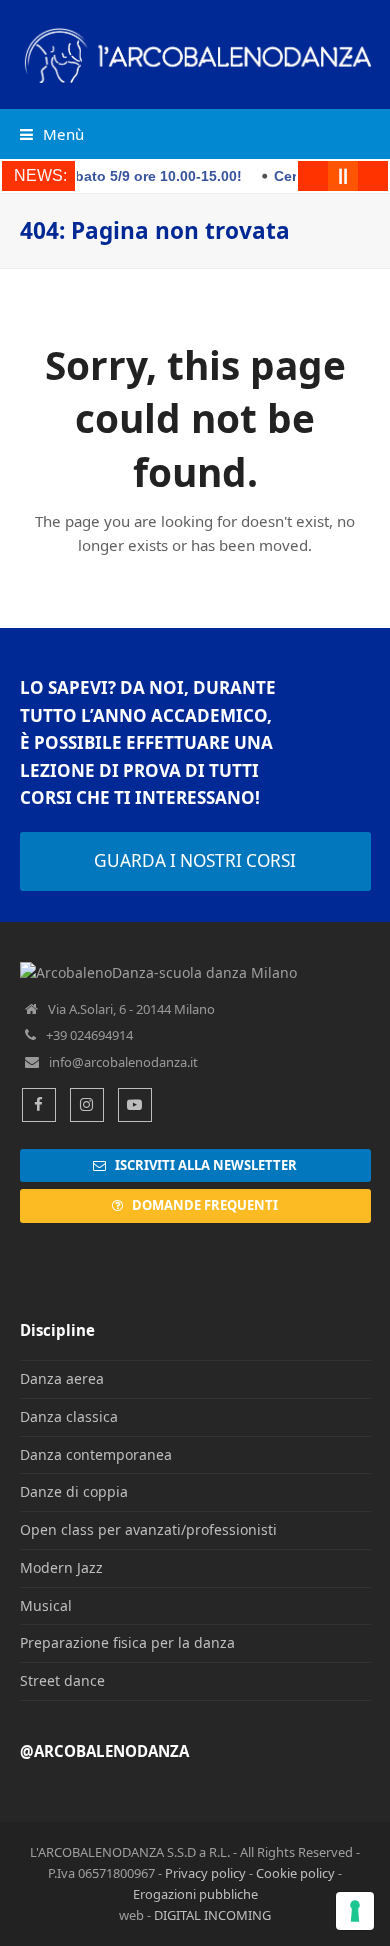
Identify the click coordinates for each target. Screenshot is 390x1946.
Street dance (62, 1680)
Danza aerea (62, 1378)
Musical (46, 1605)
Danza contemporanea (96, 1454)
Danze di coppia (74, 1491)
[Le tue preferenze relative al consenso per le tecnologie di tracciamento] (355, 1911)
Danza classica (69, 1416)
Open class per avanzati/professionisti (148, 1529)
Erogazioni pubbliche (195, 1894)
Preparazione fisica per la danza (127, 1642)
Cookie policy (295, 1873)
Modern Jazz (61, 1567)
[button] (52, 134)
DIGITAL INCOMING (212, 1915)
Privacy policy (205, 1873)
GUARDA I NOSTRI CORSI (195, 860)
